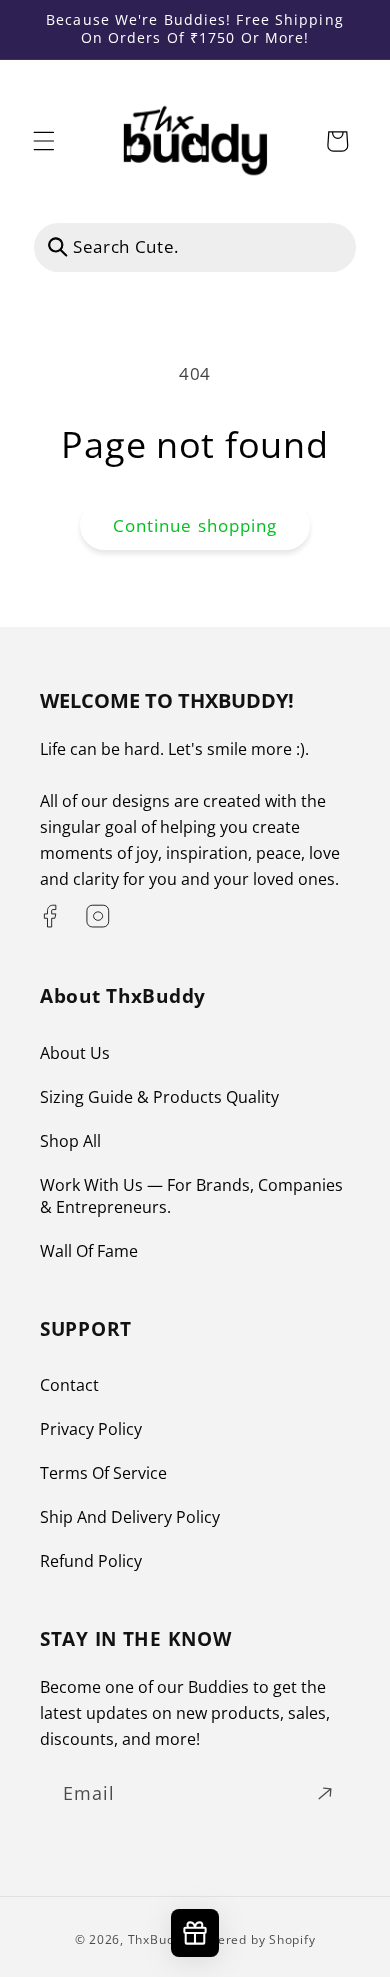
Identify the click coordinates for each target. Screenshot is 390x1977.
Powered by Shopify (254, 1939)
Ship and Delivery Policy (130, 1517)
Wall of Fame (89, 1251)
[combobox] (195, 248)
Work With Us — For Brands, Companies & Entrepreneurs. (191, 1196)
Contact (69, 1385)
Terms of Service (103, 1473)
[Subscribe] (325, 1794)
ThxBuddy (158, 1939)
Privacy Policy (91, 1429)
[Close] (329, 247)
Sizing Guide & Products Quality (159, 1097)
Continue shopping (195, 525)
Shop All (70, 1141)
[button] (44, 141)
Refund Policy (91, 1561)
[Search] (58, 247)
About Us (75, 1053)
